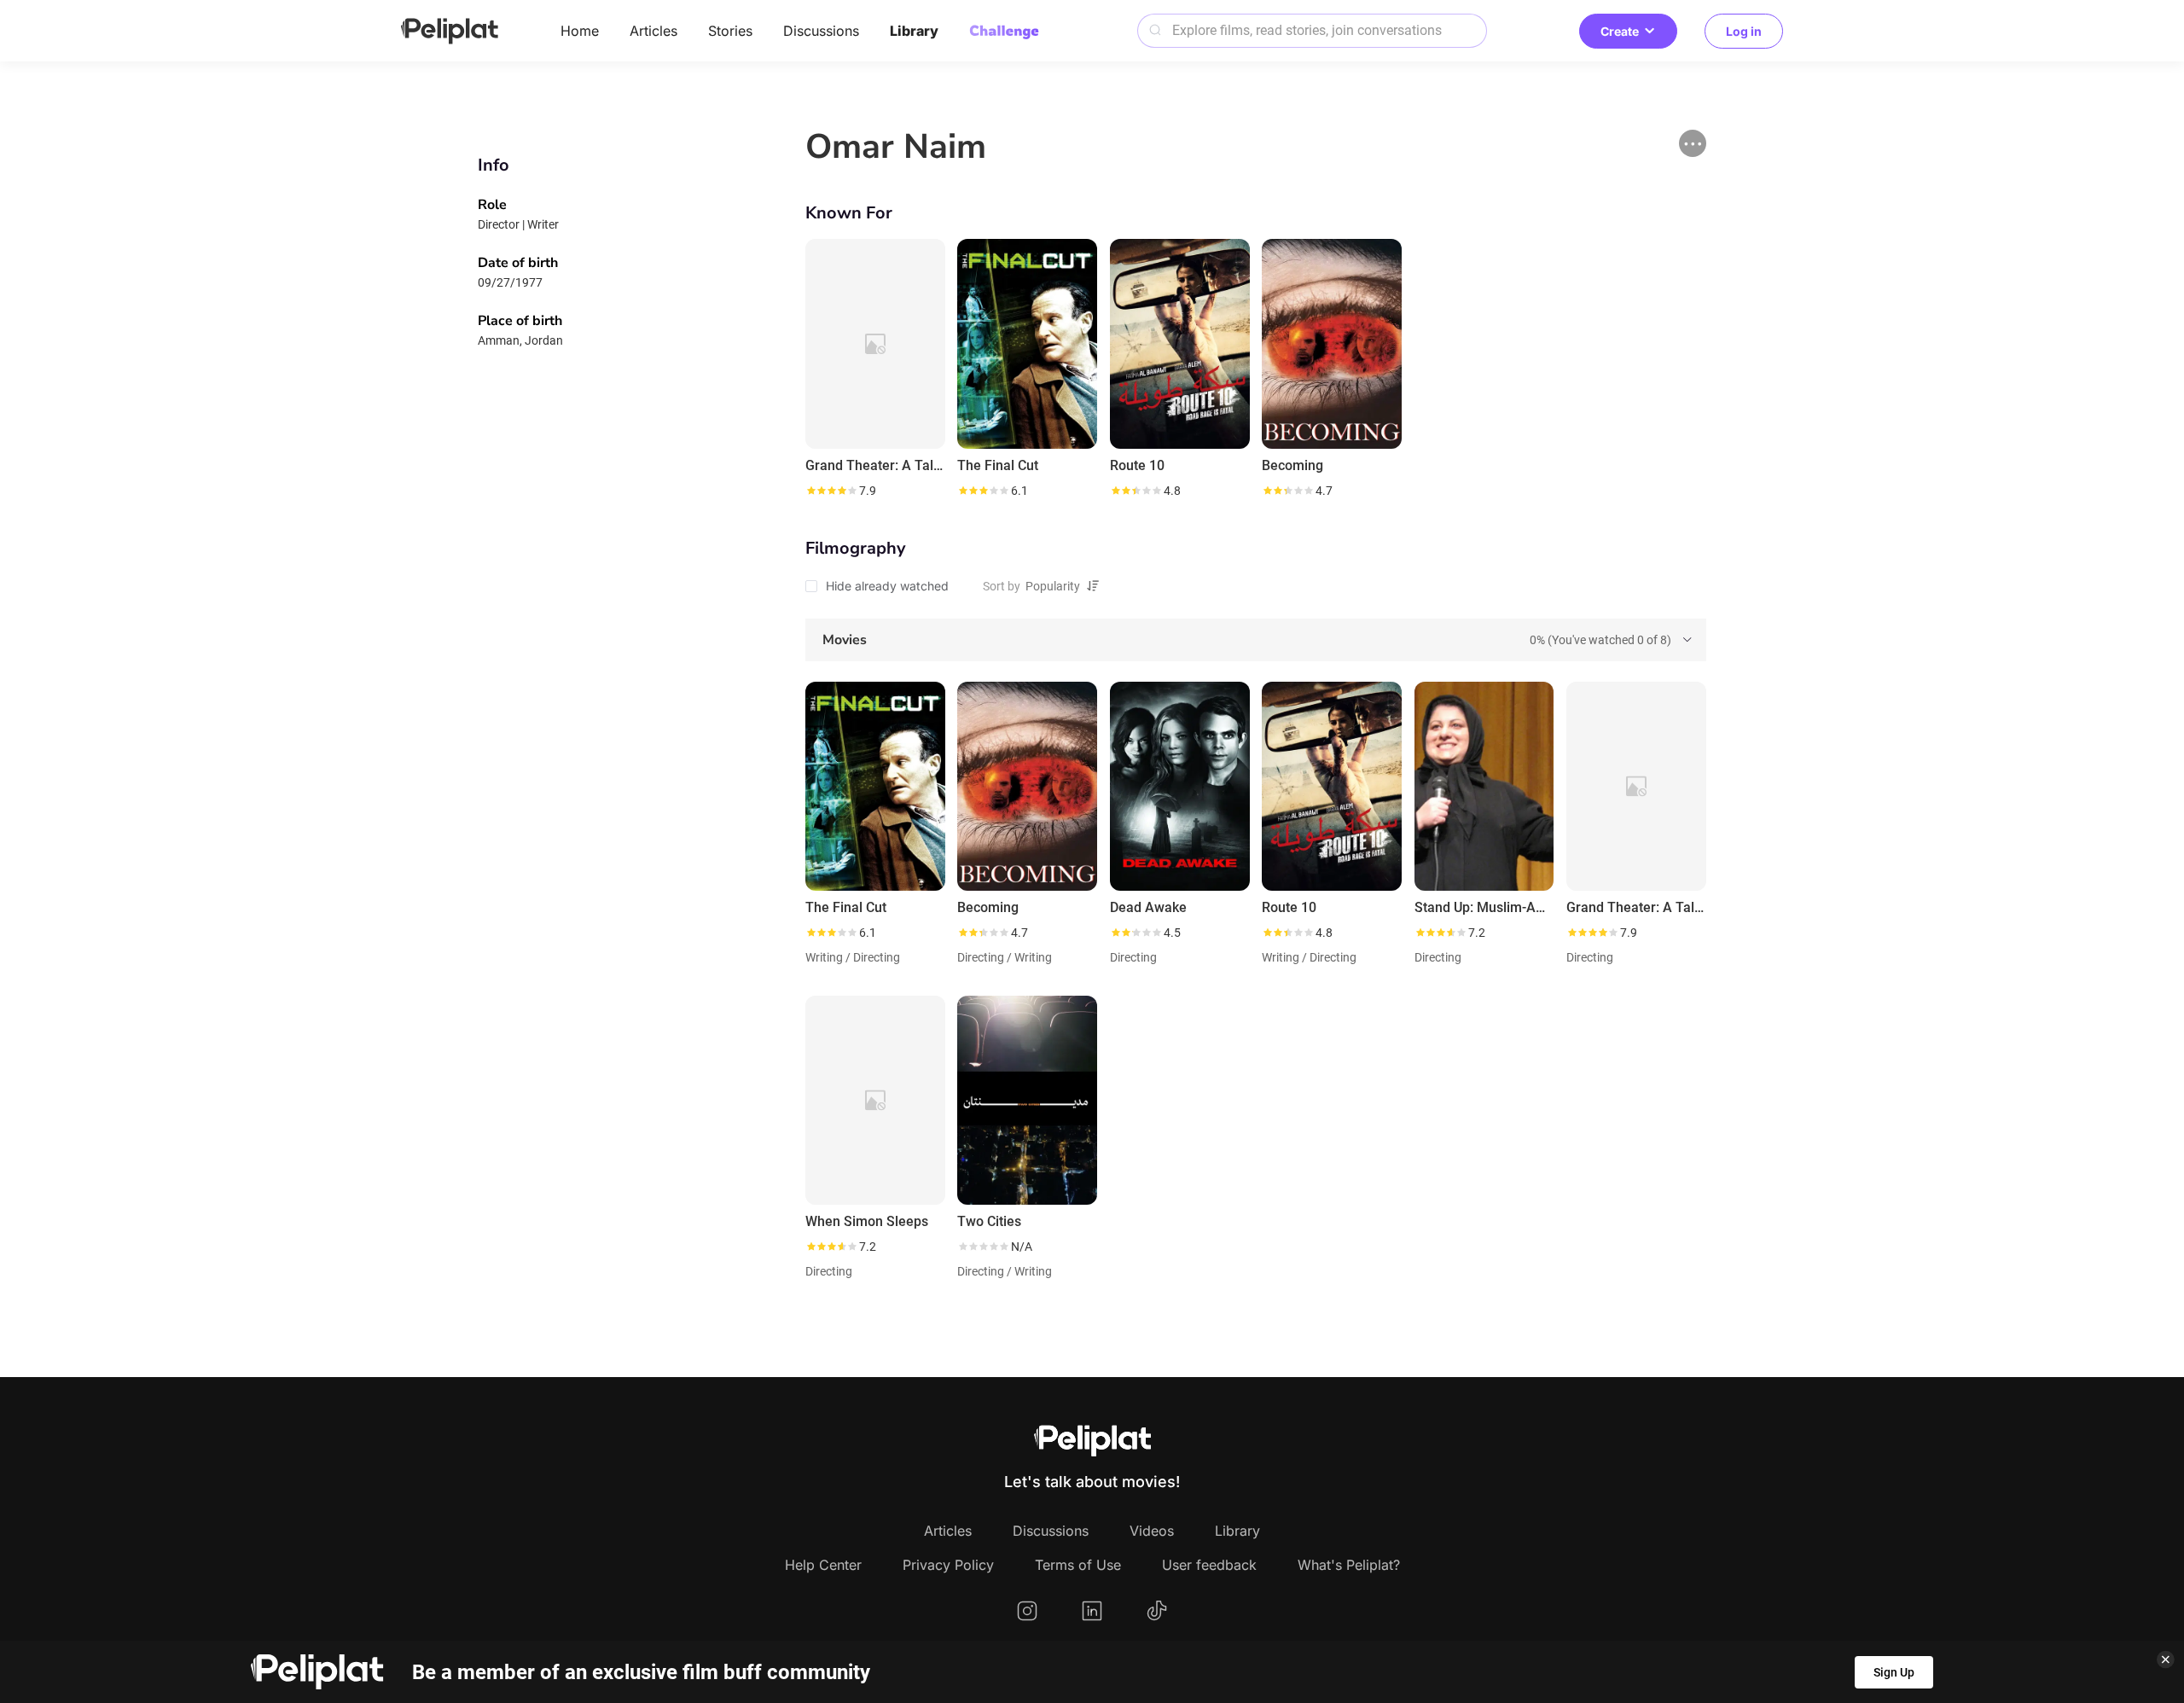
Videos (1152, 1531)
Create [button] (1620, 31)
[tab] (1256, 640)
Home (580, 31)
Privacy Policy (948, 1565)
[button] (1693, 143)
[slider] (831, 491)
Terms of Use (1078, 1565)
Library (914, 31)
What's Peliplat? (1349, 1565)
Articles (653, 31)
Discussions (821, 31)
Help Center (823, 1565)
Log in (1744, 31)
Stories (730, 31)
